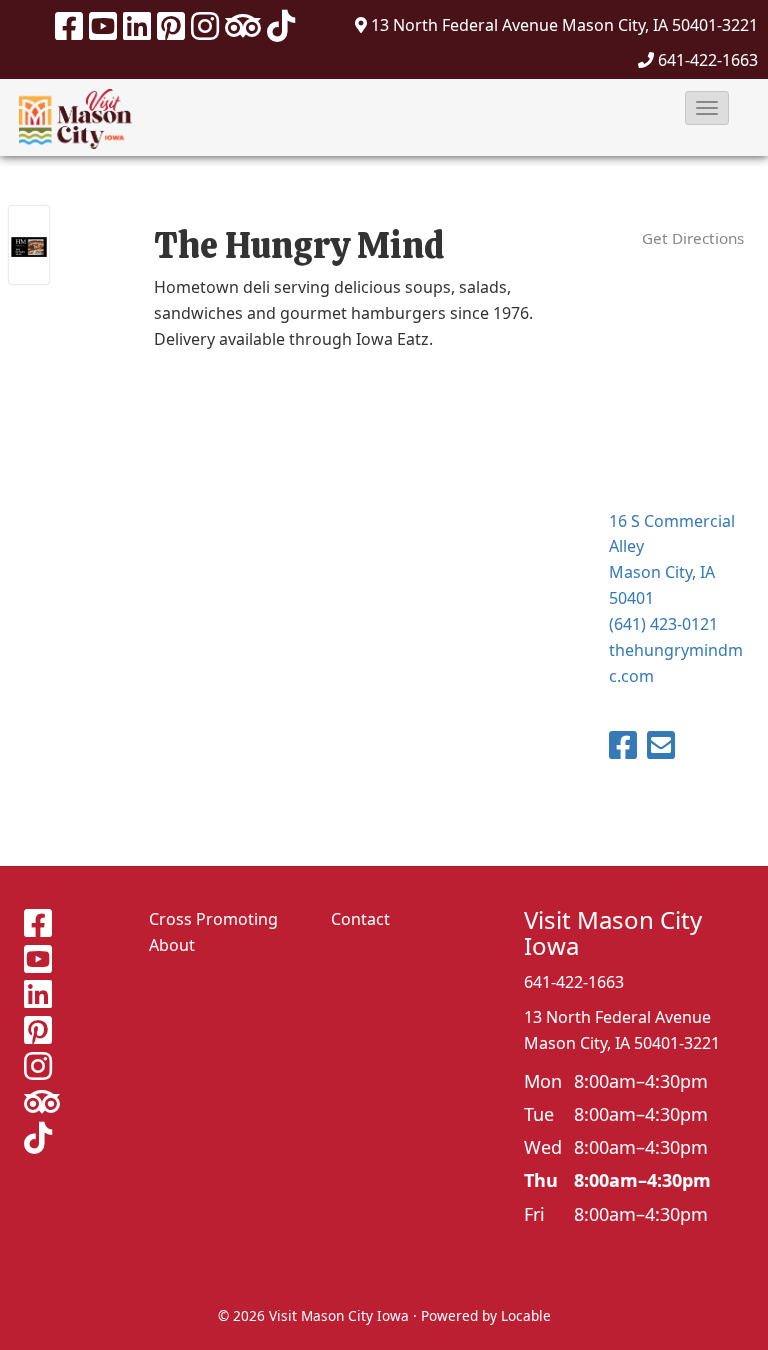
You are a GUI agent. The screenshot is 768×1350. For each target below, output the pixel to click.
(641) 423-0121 (663, 624)
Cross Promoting (213, 919)
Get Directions (693, 238)
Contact (360, 919)
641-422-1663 (708, 60)
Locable (526, 1315)
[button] (707, 108)
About (172, 945)
